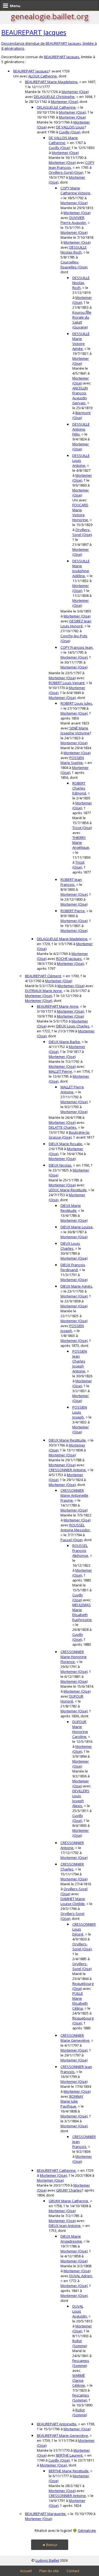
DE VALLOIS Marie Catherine (63, 140)
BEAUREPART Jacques (34, 32)
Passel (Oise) (71, 1540)
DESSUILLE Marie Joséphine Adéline (81, 568)
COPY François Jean (77, 647)
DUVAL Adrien (81, 2276)
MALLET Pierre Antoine (72, 1089)
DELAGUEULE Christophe (54, 97)
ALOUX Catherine (43, 76)
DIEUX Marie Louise (77, 1227)
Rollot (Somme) (80, 2343)
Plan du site (49, 2571)
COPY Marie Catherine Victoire (75, 190)
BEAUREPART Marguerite (45, 2514)
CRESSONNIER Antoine (67, 1470)
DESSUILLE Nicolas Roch (74, 250)
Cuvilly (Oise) (69, 132)
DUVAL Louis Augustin (80, 2311)
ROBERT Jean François (71, 882)
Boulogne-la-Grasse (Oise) (69, 1135)
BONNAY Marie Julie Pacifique (72, 2101)
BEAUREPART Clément (43, 976)
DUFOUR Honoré (72, 1699)
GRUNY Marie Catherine (68, 2201)
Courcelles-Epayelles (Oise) (74, 265)
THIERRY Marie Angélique (81, 842)
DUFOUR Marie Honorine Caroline (80, 1729)
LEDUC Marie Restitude (68, 1190)
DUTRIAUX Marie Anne (43, 991)
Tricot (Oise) (82, 828)
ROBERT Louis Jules (76, 703)
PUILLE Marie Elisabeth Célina (80, 2001)
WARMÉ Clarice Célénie (79, 2380)
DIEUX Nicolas (60, 1165)
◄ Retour (50, 2545)
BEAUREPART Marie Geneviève (62, 2435)
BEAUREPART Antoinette (57, 2424)
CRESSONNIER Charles (72, 1867)
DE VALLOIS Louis (70, 127)
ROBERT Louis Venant (67, 683)
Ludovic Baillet (47, 2560)
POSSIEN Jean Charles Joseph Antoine (80, 1361)
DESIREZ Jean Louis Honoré (76, 623)
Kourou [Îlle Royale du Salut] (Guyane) (82, 320)
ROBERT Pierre (73, 911)
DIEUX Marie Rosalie (65, 1144)
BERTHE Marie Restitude (69, 2471)
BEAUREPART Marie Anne (58, 1006)
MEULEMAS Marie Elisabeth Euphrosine (82, 1612)
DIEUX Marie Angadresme (71, 2239)
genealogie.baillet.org (50, 16)
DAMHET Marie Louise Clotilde (73, 1901)
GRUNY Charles (69, 2190)
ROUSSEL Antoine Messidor (75, 1527)
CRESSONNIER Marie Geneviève (75, 2038)
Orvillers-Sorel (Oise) (66, 172)
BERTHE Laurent (69, 2455)
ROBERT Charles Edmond (79, 788)
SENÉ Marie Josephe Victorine (75, 731)
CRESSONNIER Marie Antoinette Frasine (74, 1495)
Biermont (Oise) (81, 415)
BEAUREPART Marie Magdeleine (51, 82)
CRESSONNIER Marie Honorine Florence (74, 1657)
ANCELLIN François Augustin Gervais (80, 395)
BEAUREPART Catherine (56, 2170)
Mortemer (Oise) (75, 92)
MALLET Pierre (60, 1071)
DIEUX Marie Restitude (71, 1208)
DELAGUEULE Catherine (56, 107)
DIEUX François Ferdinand (73, 1267)
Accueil (26, 2571)
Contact (73, 2571)
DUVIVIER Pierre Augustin (73, 220)
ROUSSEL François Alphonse (80, 1550)
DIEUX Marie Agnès (76, 1286)
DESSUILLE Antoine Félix (81, 429)
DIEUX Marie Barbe (64, 1042)
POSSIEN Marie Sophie (72, 760)
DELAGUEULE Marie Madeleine (62, 939)
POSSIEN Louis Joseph (80, 1412)
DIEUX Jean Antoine (65, 2226)
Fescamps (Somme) (81, 2363)
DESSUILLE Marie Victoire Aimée (81, 341)
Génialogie (87, 2530)
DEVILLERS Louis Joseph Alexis (81, 1798)
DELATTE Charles (63, 1127)
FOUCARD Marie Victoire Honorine (80, 512)
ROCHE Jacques (69, 959)
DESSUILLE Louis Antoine (81, 460)
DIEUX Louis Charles (73, 1026)
